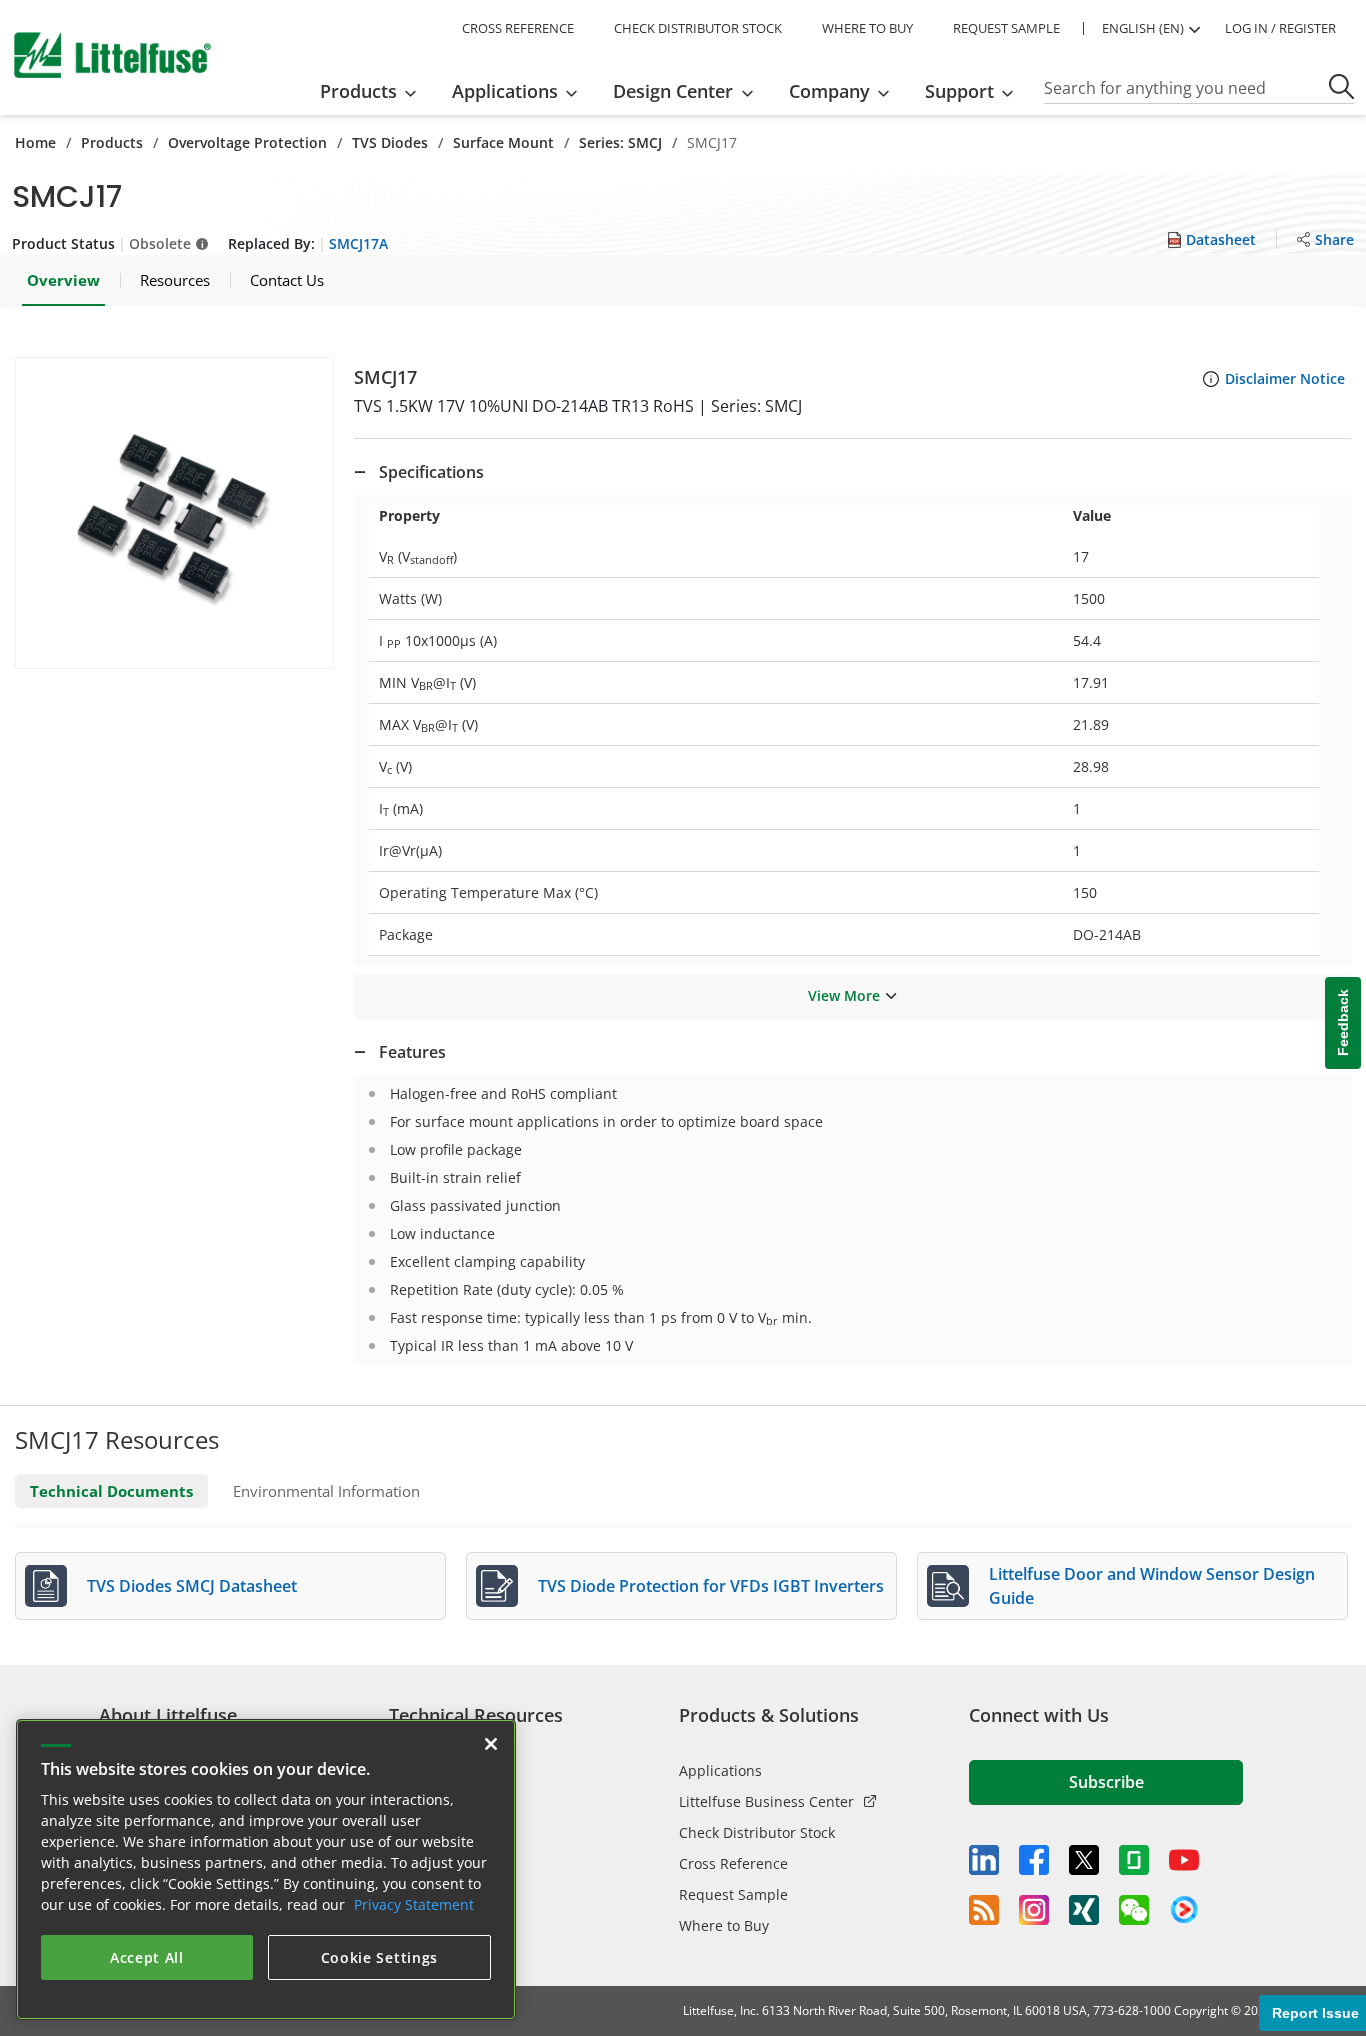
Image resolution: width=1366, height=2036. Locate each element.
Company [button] (829, 91)
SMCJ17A (358, 243)
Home (35, 142)
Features (412, 1052)
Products (112, 142)
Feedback (1343, 1023)
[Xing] (1084, 1910)
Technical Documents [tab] (111, 1491)
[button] (174, 513)
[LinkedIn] (984, 1860)
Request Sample (733, 1894)
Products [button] (358, 91)
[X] (1084, 1860)
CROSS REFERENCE (518, 28)
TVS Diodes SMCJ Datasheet (192, 1586)
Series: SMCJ (620, 142)
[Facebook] (1034, 1860)
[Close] (491, 1744)
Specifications (431, 472)
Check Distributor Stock (757, 1832)
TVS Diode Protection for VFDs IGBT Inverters (711, 1586)
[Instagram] (1034, 1910)
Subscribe (1106, 1782)
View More (844, 995)
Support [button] (959, 91)
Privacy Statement (414, 1904)
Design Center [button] (673, 91)
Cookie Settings (380, 1957)
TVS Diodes (390, 142)
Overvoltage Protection (247, 142)
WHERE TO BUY (867, 28)
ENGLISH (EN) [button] (1143, 28)
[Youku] (1184, 1910)
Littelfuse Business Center (766, 1801)
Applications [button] (505, 91)
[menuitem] (374, 91)
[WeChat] (1134, 1910)
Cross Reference (733, 1863)
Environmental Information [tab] (326, 1491)
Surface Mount (503, 142)
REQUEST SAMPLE (1006, 28)
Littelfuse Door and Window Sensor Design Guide (1152, 1586)
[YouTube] (1184, 1860)
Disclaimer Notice (1285, 378)
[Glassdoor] (1134, 1860)
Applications (720, 1770)
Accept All (147, 1957)
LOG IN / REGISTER (1280, 28)
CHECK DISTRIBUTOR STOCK (698, 28)
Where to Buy (724, 1925)
